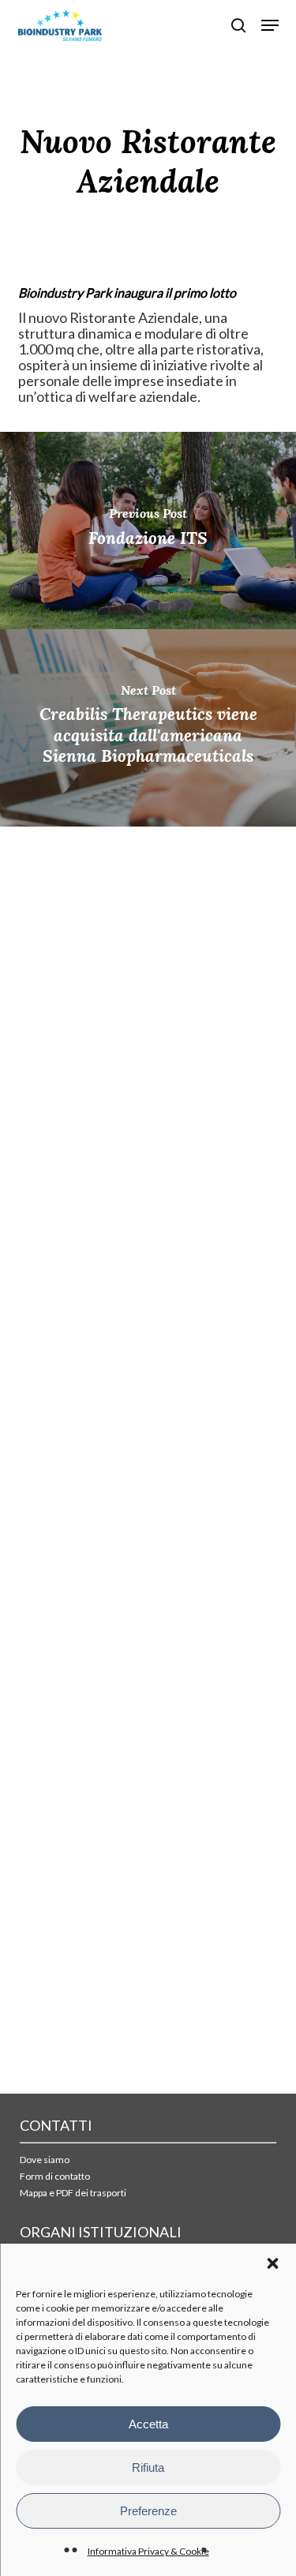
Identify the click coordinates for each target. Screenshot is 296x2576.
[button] (272, 2263)
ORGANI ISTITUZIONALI (101, 2232)
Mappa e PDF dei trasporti (73, 2193)
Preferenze (148, 2511)
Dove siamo (45, 2160)
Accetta (148, 2424)
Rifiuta (148, 2467)
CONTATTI (56, 2125)
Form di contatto (55, 2176)
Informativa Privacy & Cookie (148, 2551)
